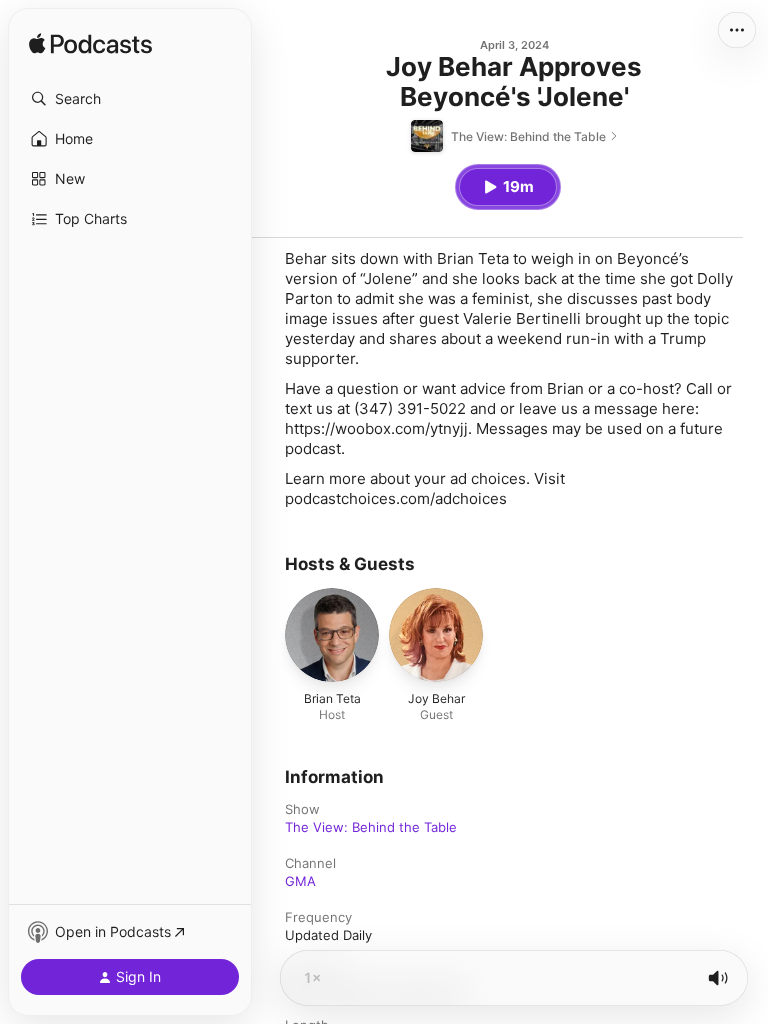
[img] (90, 45)
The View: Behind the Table (371, 827)
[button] (130, 99)
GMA (300, 881)
